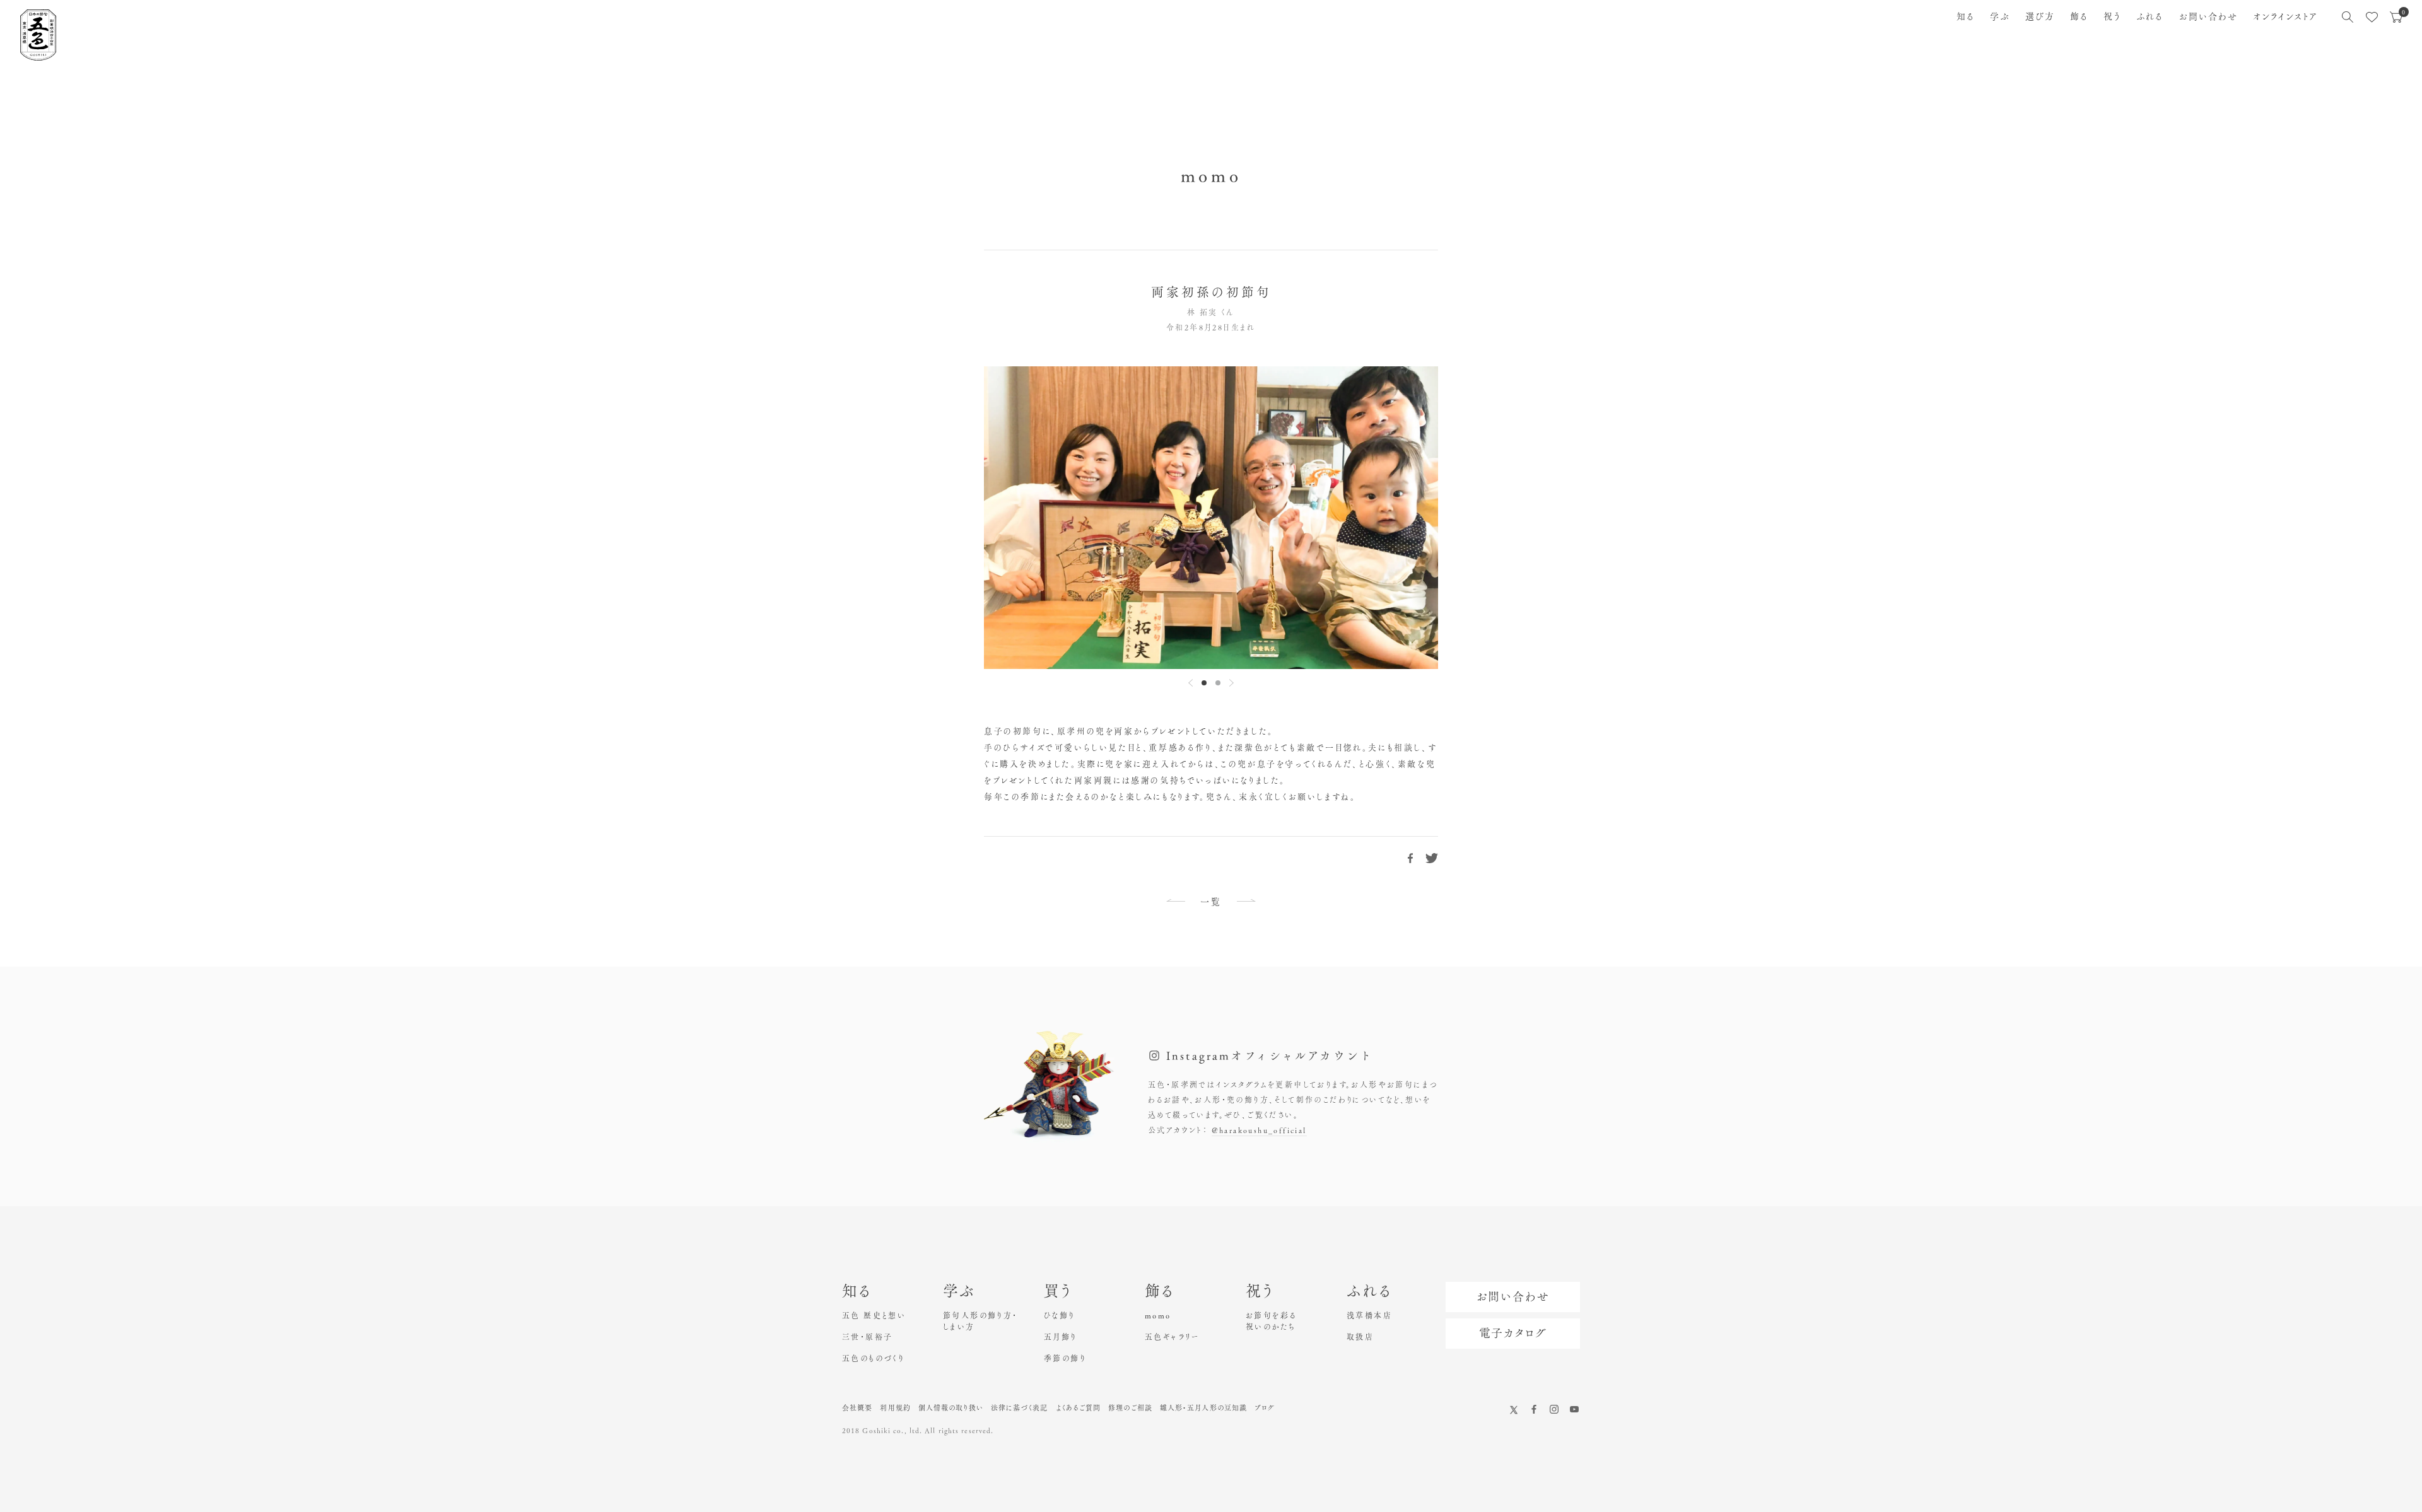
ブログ (1265, 1408)
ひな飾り (1060, 1315)
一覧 (1211, 902)
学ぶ (2000, 16)
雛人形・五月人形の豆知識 (1203, 1408)
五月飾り (1061, 1337)
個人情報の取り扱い (951, 1408)
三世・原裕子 (867, 1337)
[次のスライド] (1231, 683)
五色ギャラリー (1172, 1337)
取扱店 (1360, 1337)
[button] (1204, 683)
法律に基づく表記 (1020, 1408)
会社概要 (857, 1408)
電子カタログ (1513, 1333)
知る (1966, 16)
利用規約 (895, 1408)
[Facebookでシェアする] (1410, 858)
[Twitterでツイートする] (1432, 858)
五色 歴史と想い (874, 1315)
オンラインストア (2285, 16)
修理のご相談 (1130, 1408)
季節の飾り (1065, 1358)
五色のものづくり (873, 1358)
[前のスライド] (1191, 683)
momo (1158, 1315)
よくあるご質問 (1079, 1408)
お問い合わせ (2209, 16)
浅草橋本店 (1369, 1315)
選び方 (2040, 16)
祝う (2112, 16)
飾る (2079, 16)
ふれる (2150, 16)
